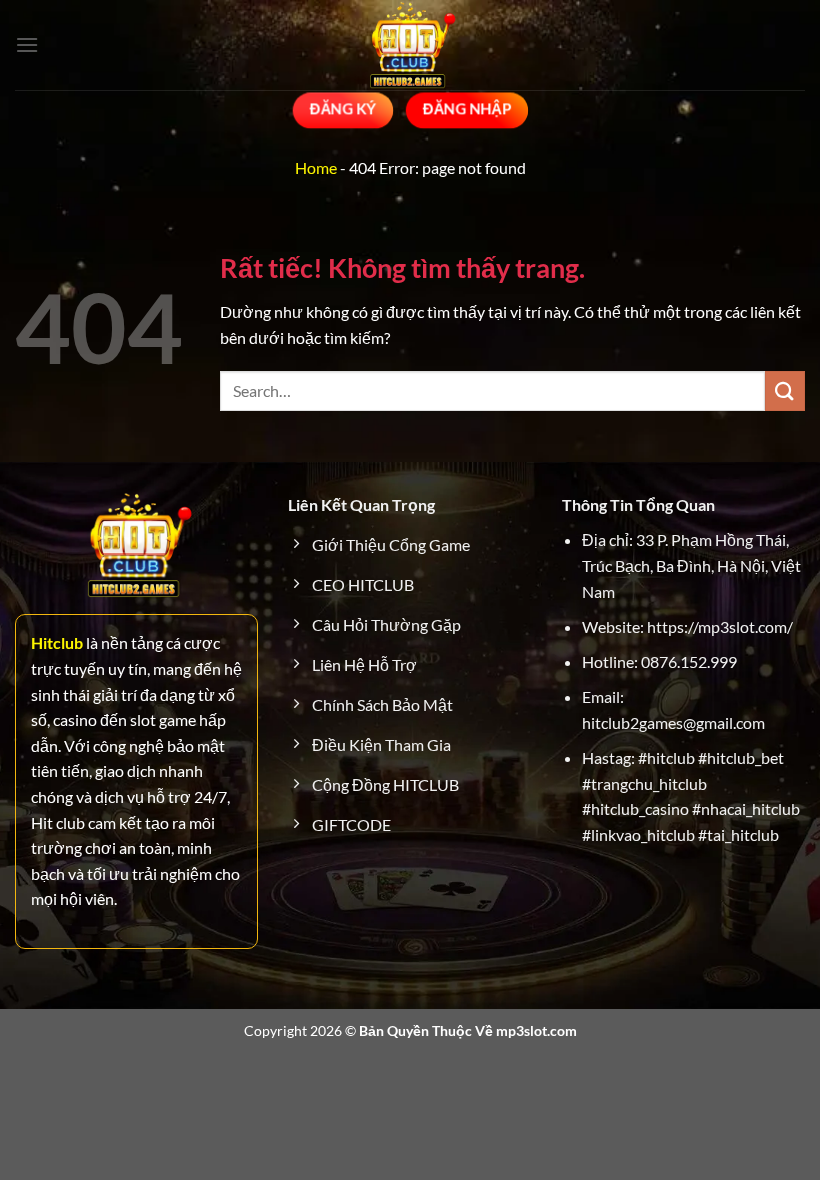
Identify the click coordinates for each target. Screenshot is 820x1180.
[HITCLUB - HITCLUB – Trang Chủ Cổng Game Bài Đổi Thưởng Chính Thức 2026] (410, 45)
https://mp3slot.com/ (720, 626)
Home (316, 167)
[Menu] (27, 44)
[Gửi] (785, 390)
